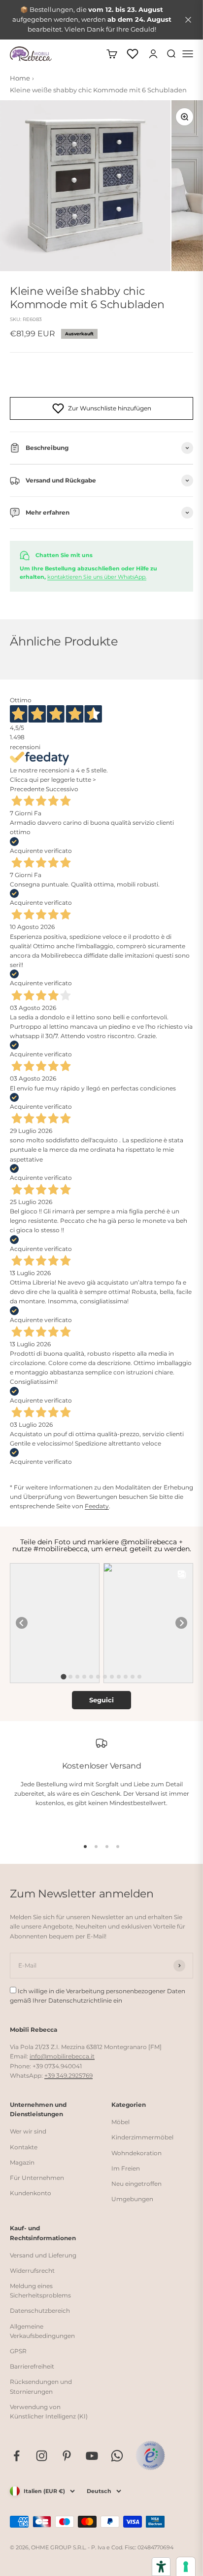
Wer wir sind (28, 2131)
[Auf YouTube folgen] (92, 2456)
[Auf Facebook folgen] (17, 2456)
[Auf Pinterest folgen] (67, 2456)
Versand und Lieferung (43, 2255)
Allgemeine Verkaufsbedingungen (42, 2331)
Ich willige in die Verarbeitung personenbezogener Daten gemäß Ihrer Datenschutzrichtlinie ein (98, 1996)
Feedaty (97, 1506)
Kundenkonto (31, 2193)
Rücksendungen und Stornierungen (41, 2386)
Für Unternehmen (37, 2178)
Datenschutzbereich (40, 2311)
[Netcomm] (150, 2455)
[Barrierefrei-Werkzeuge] (161, 2567)
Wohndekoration (136, 2153)
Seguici (101, 1700)
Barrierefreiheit (32, 2366)
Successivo (62, 789)
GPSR (18, 2351)
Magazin (22, 2162)
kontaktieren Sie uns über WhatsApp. (97, 577)
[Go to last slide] (22, 1623)
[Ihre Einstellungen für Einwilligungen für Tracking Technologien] (186, 2567)
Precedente (27, 789)
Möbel (120, 2122)
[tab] (63, 1676)
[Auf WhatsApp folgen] (117, 2456)
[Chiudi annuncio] (188, 20)
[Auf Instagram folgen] (42, 2456)
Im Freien (126, 2168)
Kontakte (24, 2147)
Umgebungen (132, 2199)
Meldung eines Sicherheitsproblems (40, 2291)
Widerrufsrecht (32, 2271)
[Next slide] (181, 1623)
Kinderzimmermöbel (142, 2137)
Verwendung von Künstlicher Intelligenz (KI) (49, 2412)
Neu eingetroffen (136, 2184)
